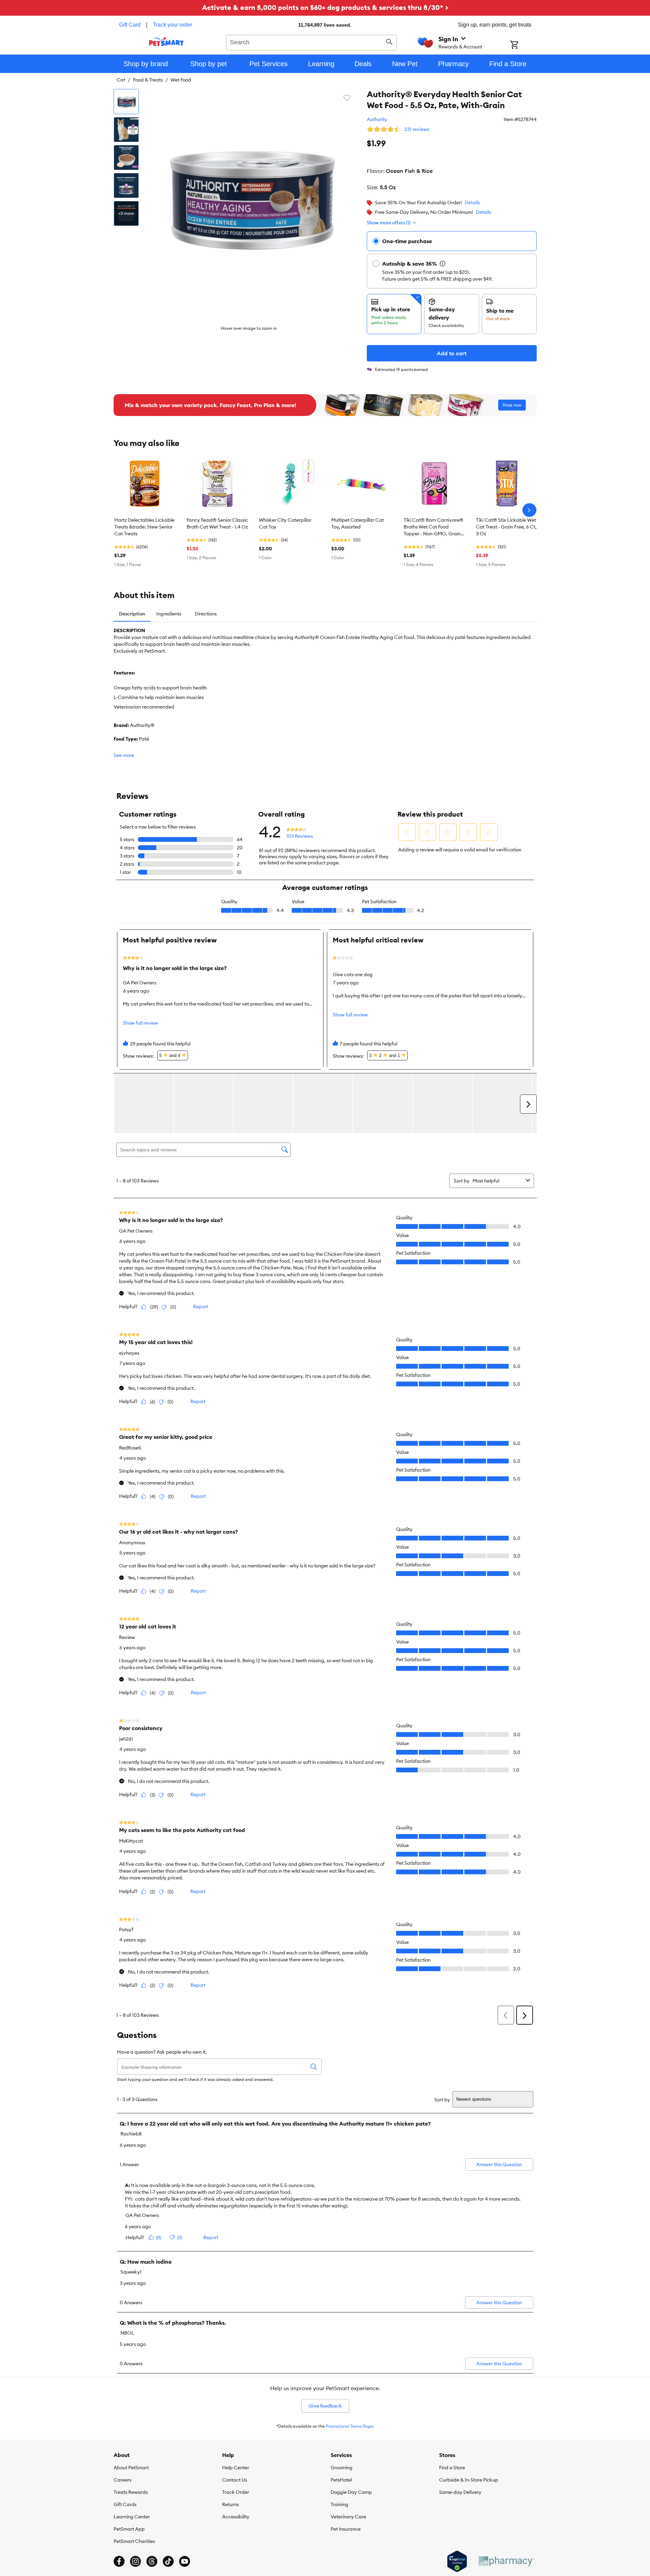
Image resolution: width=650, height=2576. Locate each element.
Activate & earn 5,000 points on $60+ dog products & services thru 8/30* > (325, 7)
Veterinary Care (348, 2517)
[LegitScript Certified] (457, 2561)
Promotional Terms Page (349, 2426)
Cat (121, 80)
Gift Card (130, 25)
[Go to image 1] (126, 102)
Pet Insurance (346, 2529)
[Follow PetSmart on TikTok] (168, 2561)
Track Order (236, 2492)
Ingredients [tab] (169, 614)
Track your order (172, 25)
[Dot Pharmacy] (506, 2561)
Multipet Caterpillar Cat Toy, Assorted (358, 523)
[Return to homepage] (166, 42)
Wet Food (181, 80)
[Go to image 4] (126, 185)
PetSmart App (129, 2529)
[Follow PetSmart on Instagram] (135, 2561)
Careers (122, 2480)
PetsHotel (341, 2480)
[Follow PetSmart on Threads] (152, 2561)
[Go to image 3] (126, 158)
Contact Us (235, 2480)
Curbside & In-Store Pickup (469, 2480)
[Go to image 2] (126, 130)
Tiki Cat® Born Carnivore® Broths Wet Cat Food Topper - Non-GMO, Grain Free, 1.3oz (434, 527)
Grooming (342, 2468)
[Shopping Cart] (523, 45)
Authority (377, 119)
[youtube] (185, 2561)
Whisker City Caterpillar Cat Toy (285, 523)
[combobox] (312, 42)
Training (340, 2504)
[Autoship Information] (443, 264)
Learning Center (132, 2517)
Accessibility (236, 2517)
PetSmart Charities (134, 2541)
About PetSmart (131, 2468)
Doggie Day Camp (351, 2492)
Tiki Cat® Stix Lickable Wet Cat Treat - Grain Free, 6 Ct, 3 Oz (506, 527)
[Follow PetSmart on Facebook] (119, 2561)
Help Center (236, 2468)
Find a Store (452, 2468)
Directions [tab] (206, 614)
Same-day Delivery (460, 2492)
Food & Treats (148, 80)
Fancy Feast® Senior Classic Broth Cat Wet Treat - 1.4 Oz (217, 523)
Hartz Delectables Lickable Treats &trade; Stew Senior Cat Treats (144, 527)
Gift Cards (125, 2504)
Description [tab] (132, 614)
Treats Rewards (131, 2492)
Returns (230, 2504)
